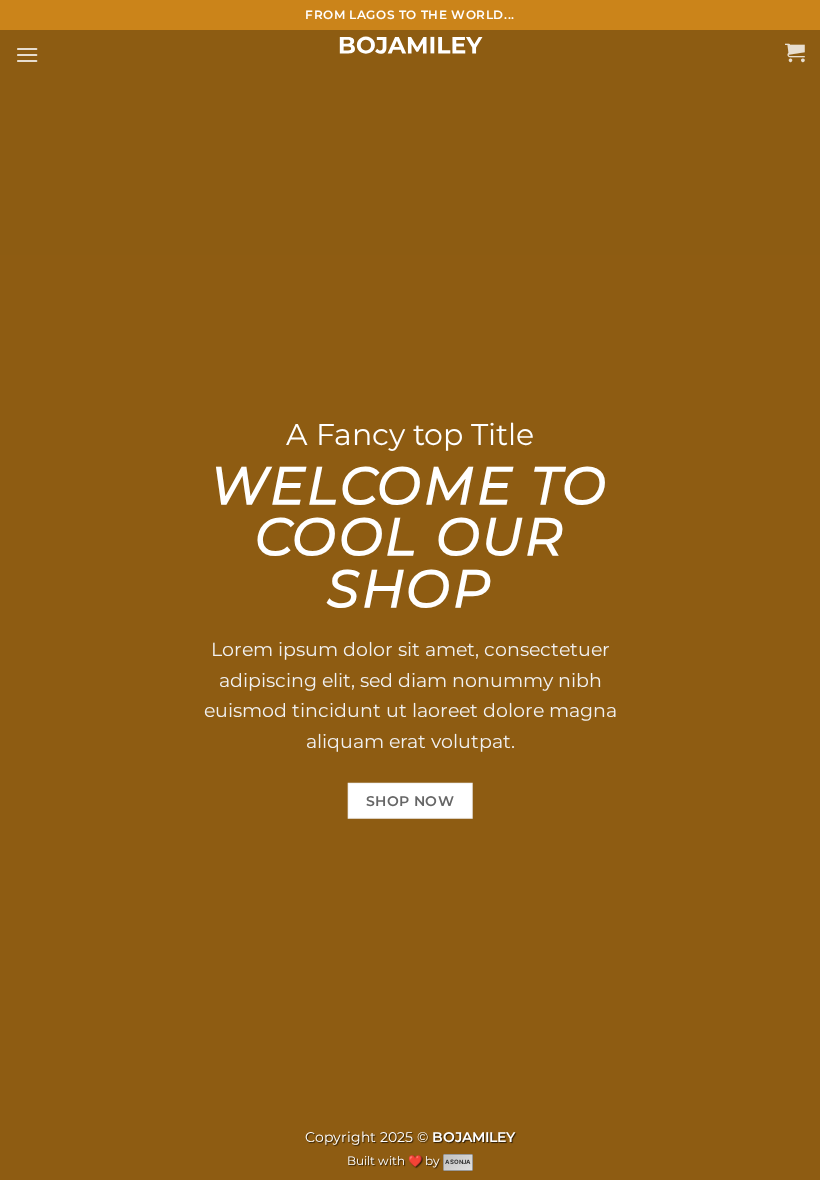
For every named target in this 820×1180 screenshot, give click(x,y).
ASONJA (457, 1161)
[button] (27, 54)
